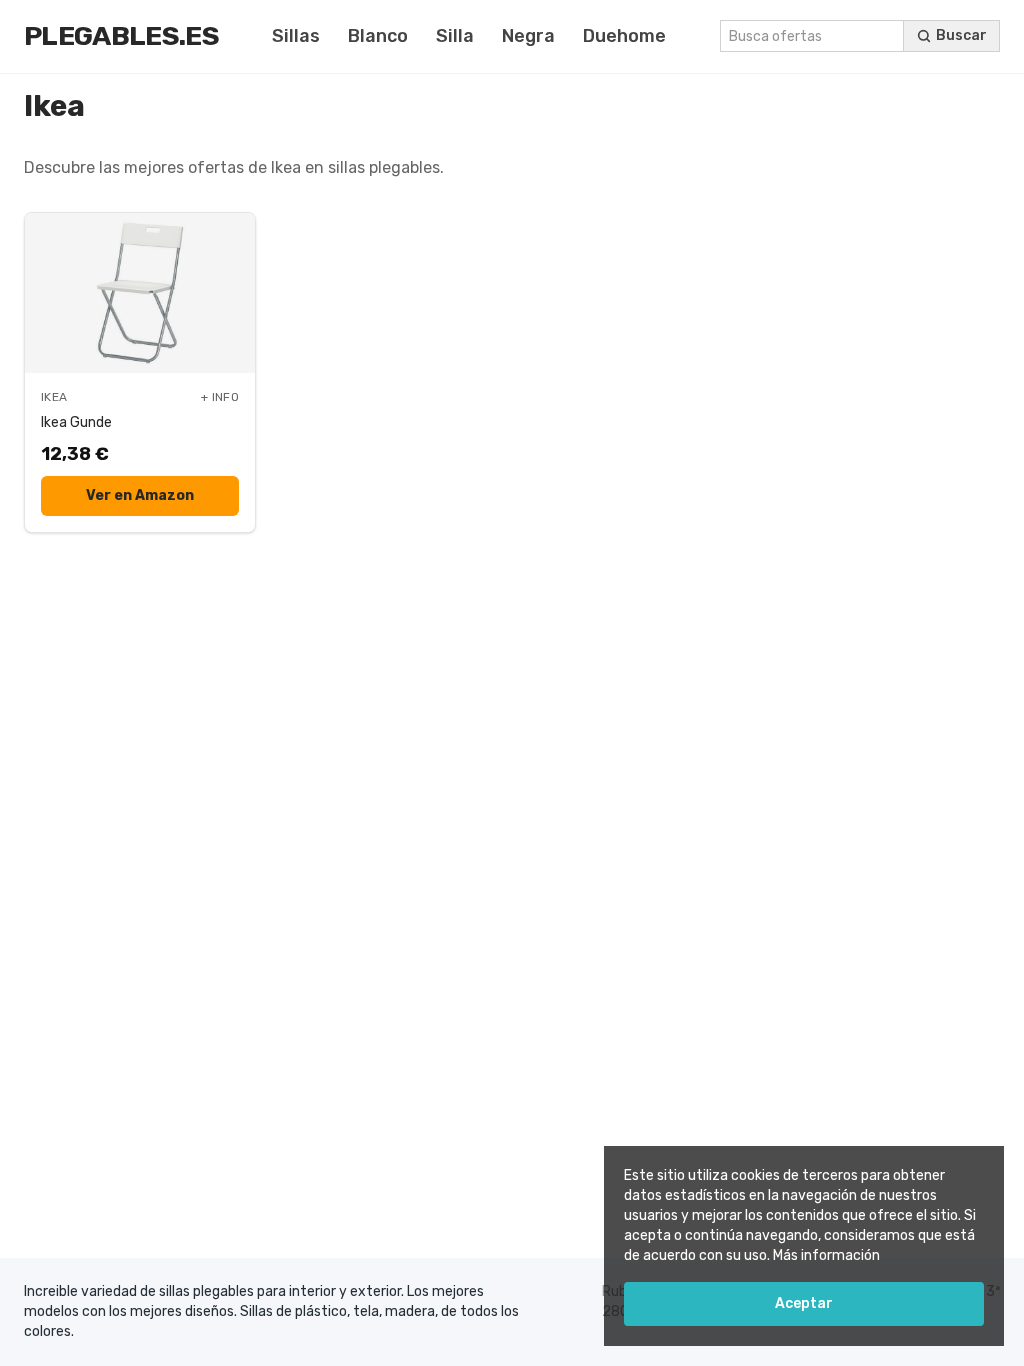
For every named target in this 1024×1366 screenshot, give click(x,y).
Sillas (296, 36)
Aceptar (804, 1303)
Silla (455, 36)
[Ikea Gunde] (140, 293)
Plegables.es (121, 36)
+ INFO (220, 397)
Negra (528, 36)
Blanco (378, 36)
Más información (826, 1255)
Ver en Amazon (140, 495)
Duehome (624, 36)
